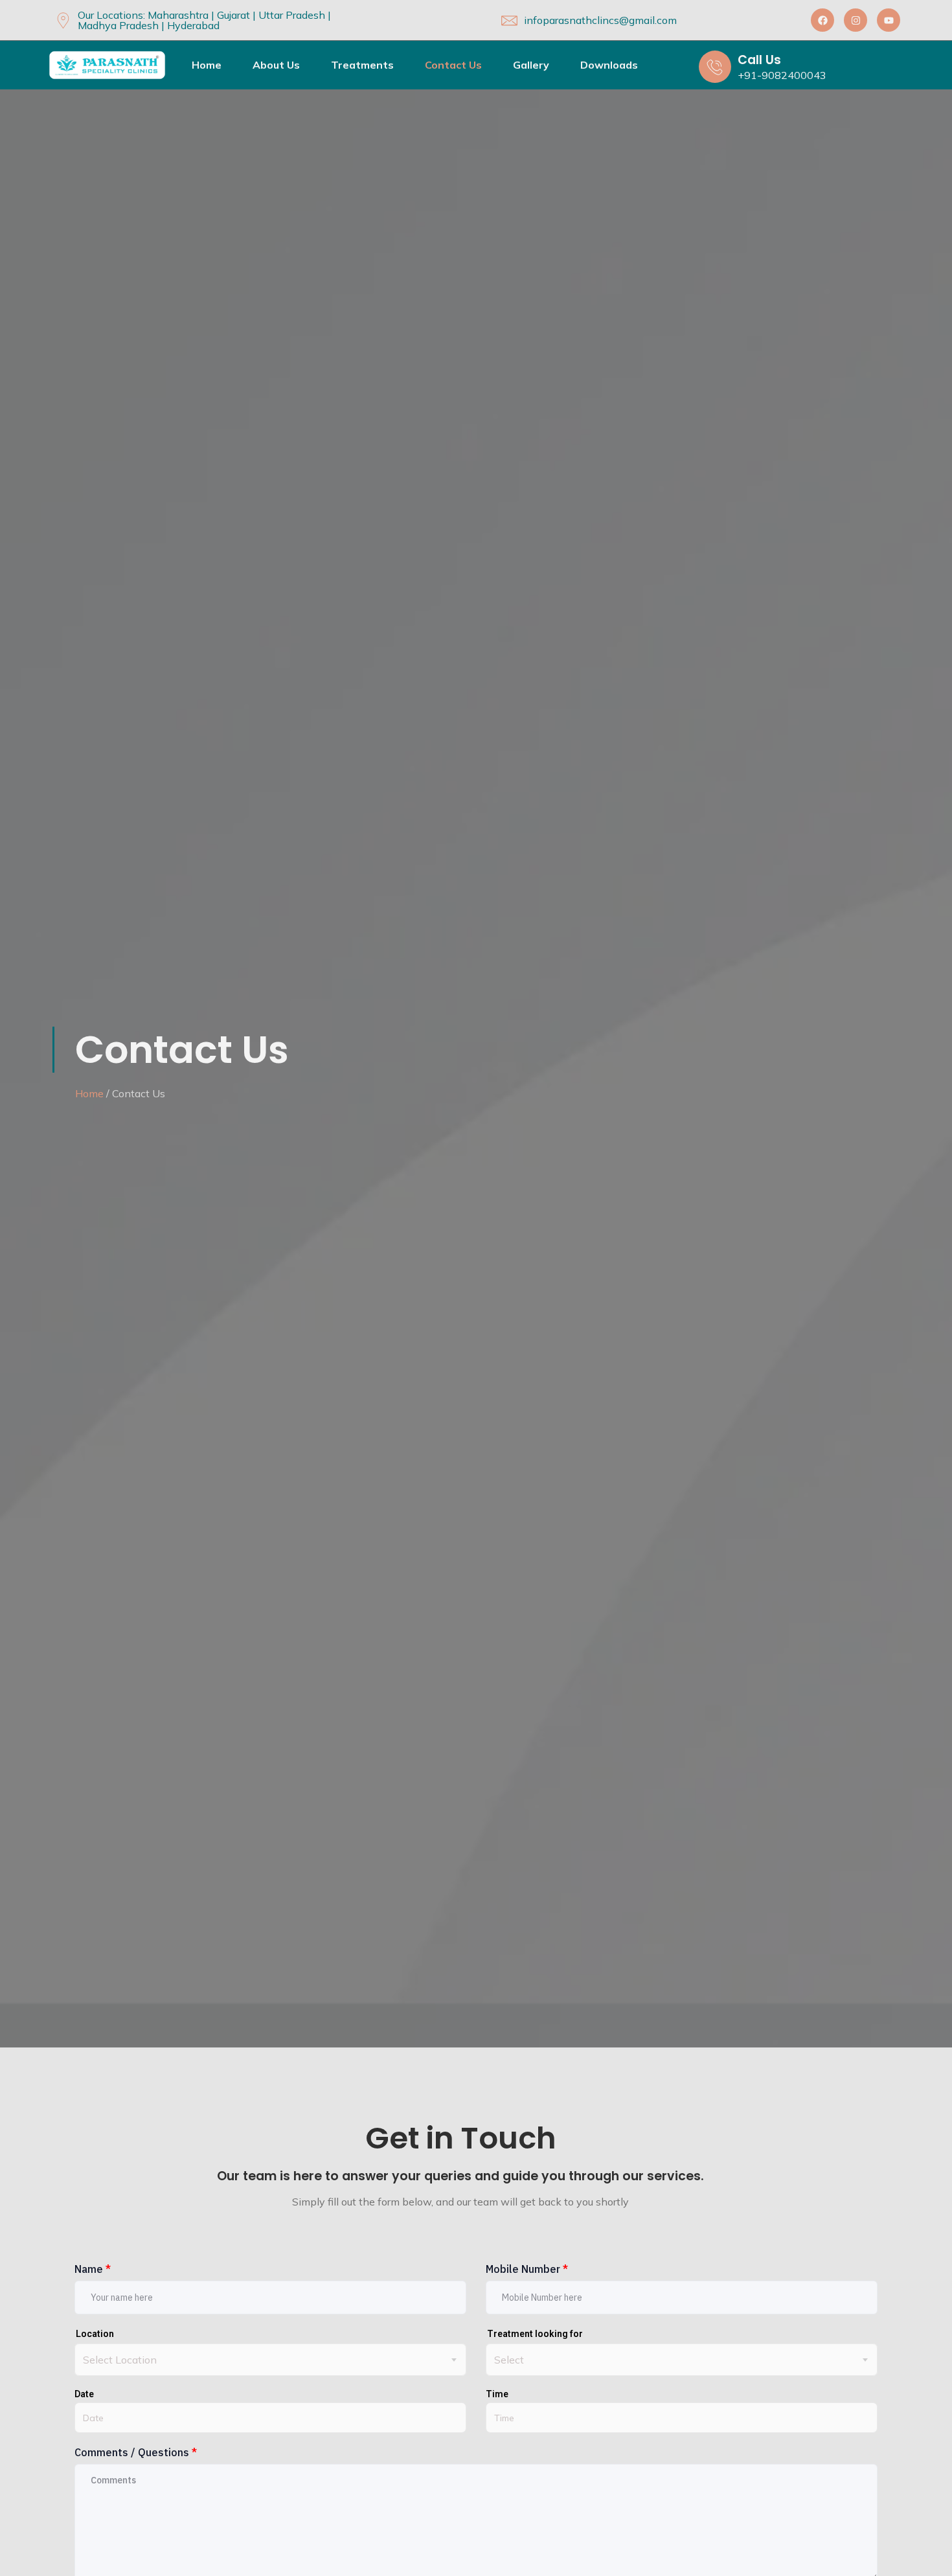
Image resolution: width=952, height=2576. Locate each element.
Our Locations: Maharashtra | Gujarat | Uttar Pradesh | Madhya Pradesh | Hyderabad (204, 20)
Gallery (531, 65)
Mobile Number (527, 2269)
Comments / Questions (136, 2452)
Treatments (362, 65)
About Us (276, 65)
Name (93, 2269)
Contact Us (453, 65)
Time (497, 2394)
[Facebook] (822, 20)
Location (95, 2334)
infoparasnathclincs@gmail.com (600, 20)
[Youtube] (889, 20)
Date (84, 2394)
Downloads (609, 65)
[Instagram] (856, 20)
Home (207, 65)
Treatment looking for (535, 2334)
